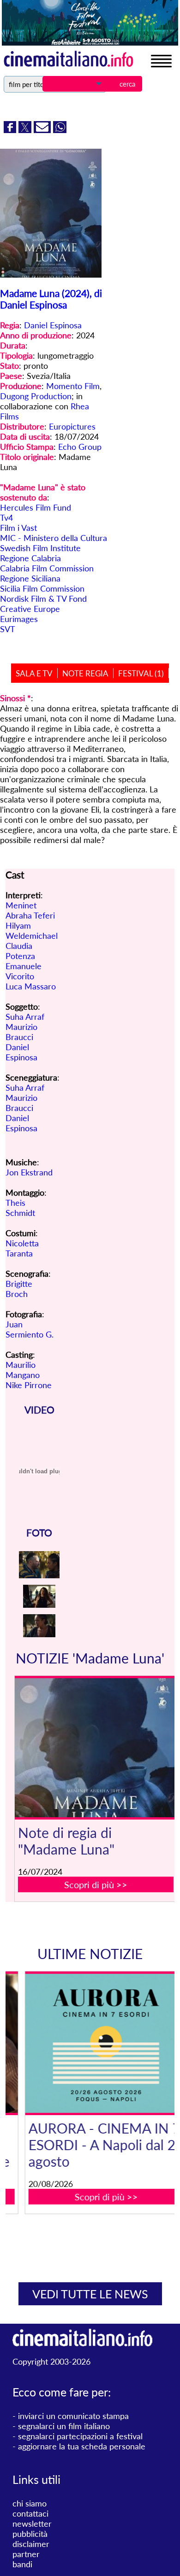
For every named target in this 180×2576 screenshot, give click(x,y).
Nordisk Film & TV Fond (43, 599)
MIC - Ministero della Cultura (54, 538)
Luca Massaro (31, 986)
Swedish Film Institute (40, 548)
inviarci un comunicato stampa (73, 2416)
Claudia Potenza (20, 951)
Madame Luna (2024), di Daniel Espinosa (51, 299)
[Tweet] (26, 130)
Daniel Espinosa (53, 325)
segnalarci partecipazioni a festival (80, 2436)
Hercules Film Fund (36, 507)
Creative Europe (30, 609)
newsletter (32, 2524)
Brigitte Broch (19, 1289)
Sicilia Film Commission (42, 588)
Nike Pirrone (29, 1385)
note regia (85, 673)
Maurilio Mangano (23, 1370)
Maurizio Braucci (21, 1032)
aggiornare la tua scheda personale (82, 2446)
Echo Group (80, 447)
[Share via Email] (43, 130)
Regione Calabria (30, 558)
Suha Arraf (25, 1017)
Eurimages (19, 619)
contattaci (30, 2513)
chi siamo (30, 2503)
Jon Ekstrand (29, 1172)
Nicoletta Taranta (22, 1248)
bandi (22, 2564)
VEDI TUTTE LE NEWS (90, 2294)
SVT (8, 629)
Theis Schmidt (20, 1208)
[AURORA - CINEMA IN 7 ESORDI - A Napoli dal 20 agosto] (96, 2043)
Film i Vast (18, 528)
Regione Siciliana (30, 578)
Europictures (72, 426)
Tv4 (6, 518)
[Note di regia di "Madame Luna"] (96, 1748)
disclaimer (31, 2544)
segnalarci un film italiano (64, 2426)
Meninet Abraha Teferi (30, 910)
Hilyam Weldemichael (32, 930)
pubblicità (30, 2534)
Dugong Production (36, 396)
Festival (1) (141, 673)
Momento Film (73, 386)
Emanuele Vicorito (24, 971)
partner (26, 2554)
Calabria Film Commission (47, 568)
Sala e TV (34, 673)
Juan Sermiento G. (30, 1329)
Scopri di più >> (96, 1884)
